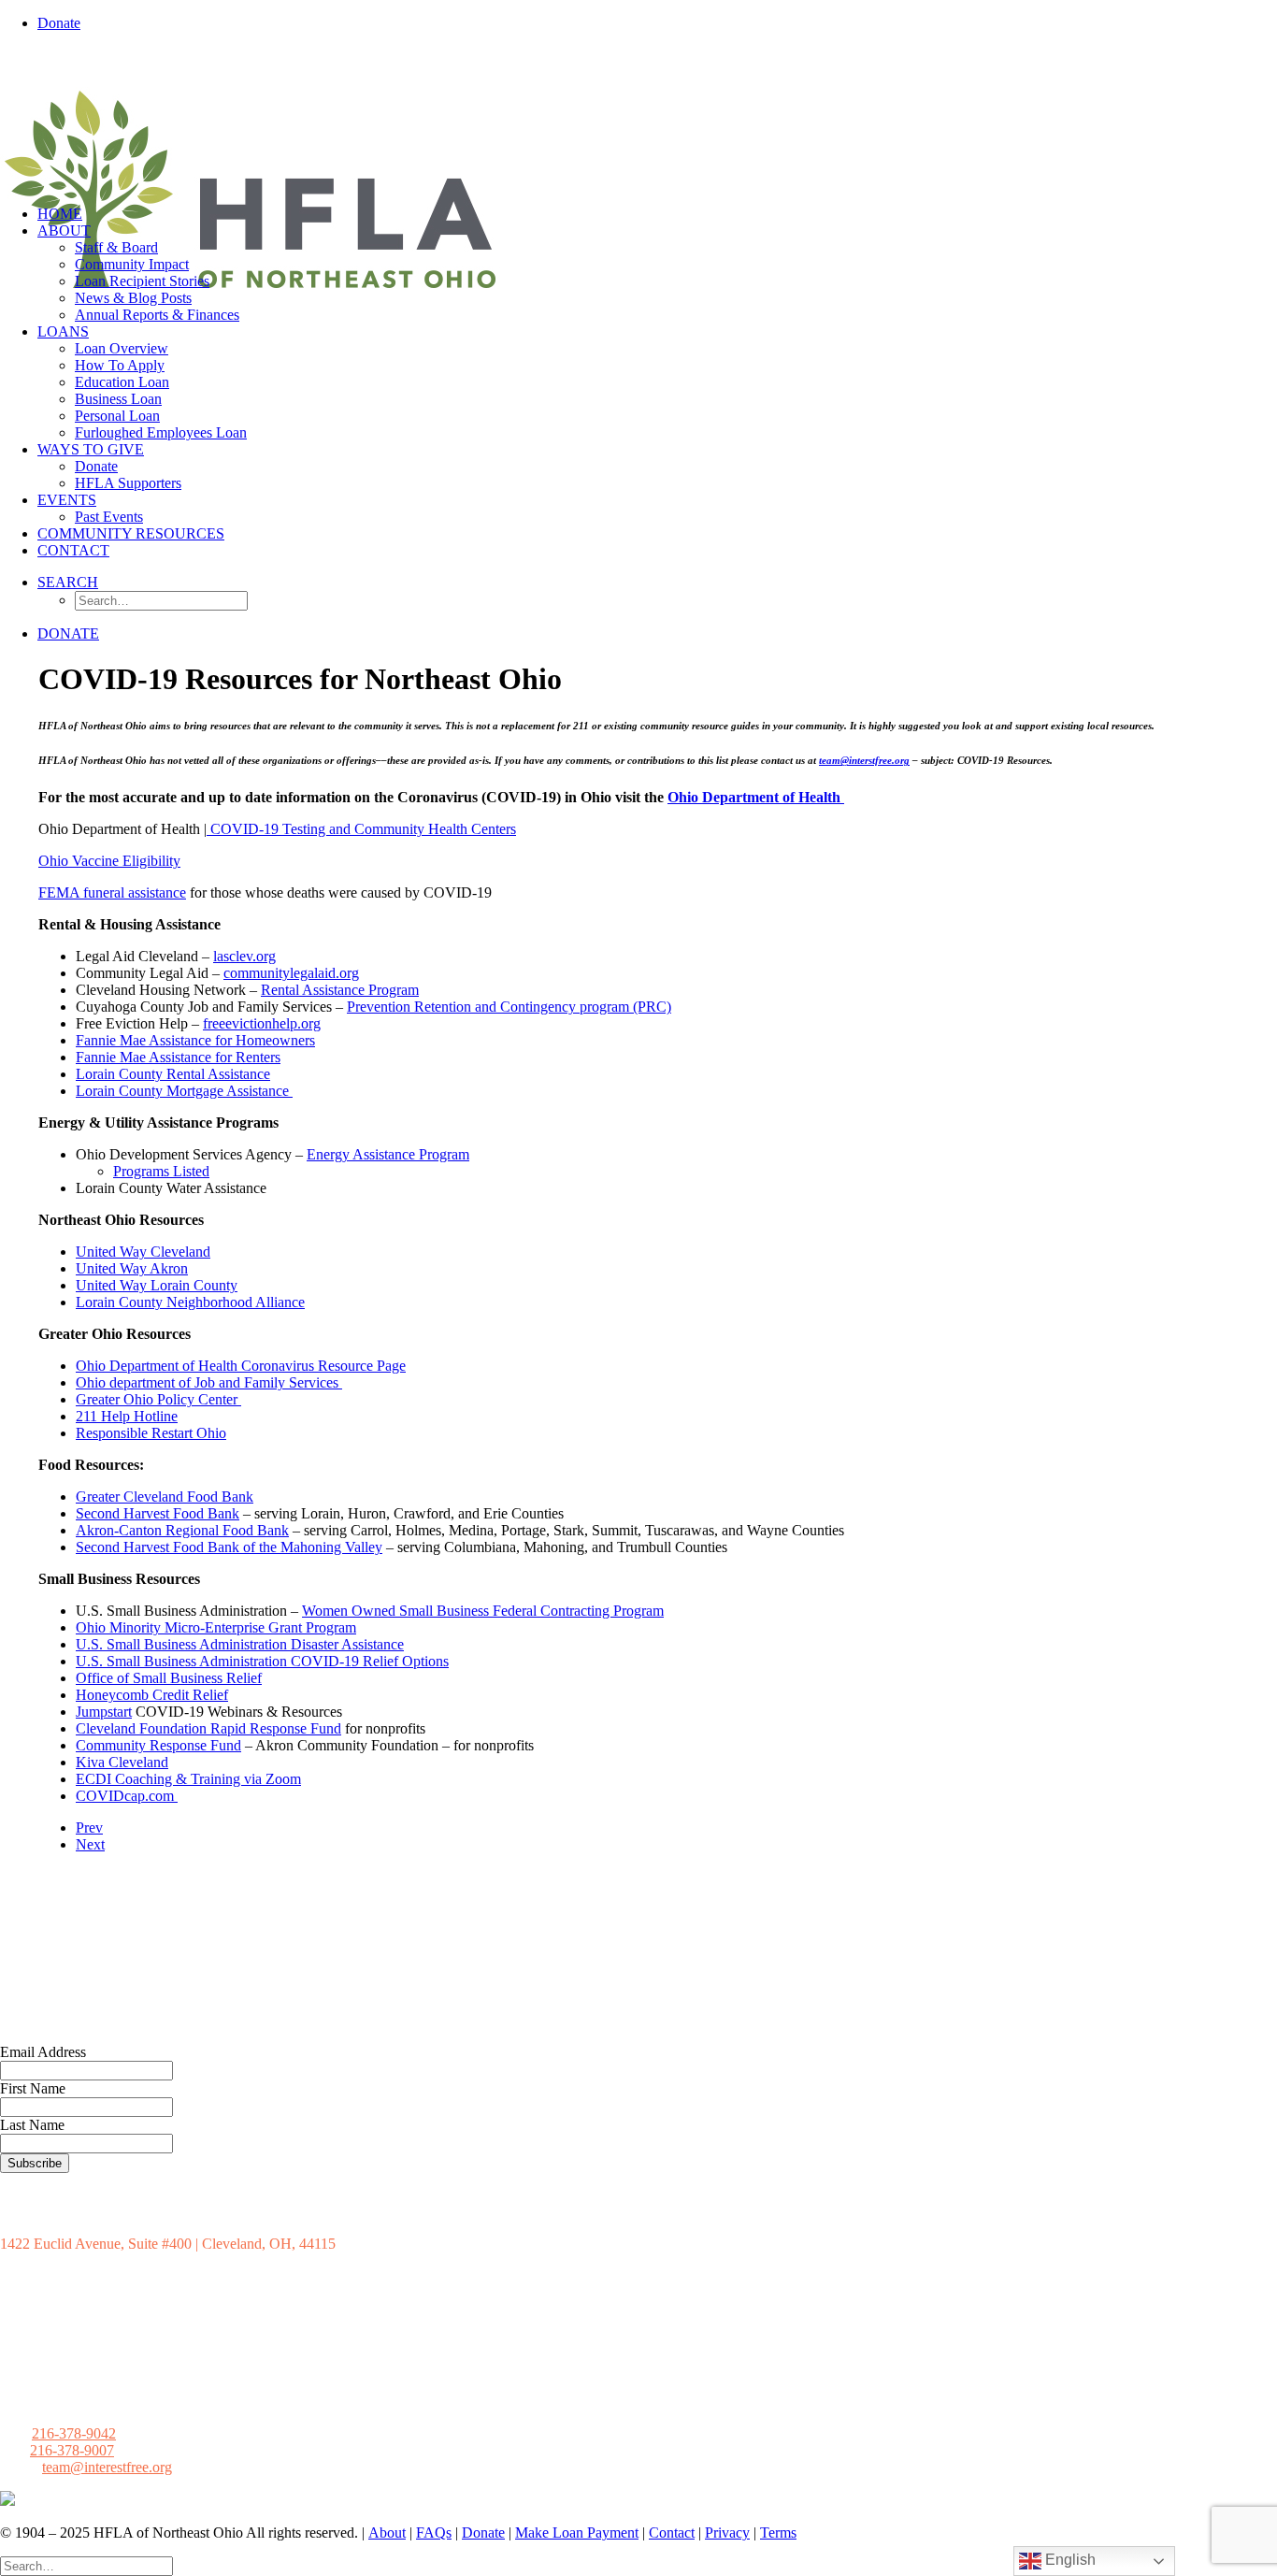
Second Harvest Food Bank (158, 1513)
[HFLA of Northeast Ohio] (638, 119)
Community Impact (132, 264)
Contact (73, 550)
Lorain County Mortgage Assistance (184, 1091)
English (1069, 2560)
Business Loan (118, 399)
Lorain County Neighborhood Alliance (190, 1302)
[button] (68, 582)
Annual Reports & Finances (157, 315)
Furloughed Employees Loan (161, 432)
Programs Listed (161, 1171)
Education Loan (122, 382)
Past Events (109, 517)
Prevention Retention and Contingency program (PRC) (509, 1007)
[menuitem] (657, 23)
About (64, 230)
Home (60, 214)
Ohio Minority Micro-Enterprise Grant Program (216, 1627)
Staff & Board (116, 247)
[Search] (86, 2565)
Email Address (43, 2052)
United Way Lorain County (157, 1285)
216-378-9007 (72, 2450)
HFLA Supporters (128, 483)
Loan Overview (122, 348)
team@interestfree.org (107, 2467)
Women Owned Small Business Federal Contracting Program (483, 1611)
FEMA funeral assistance (112, 892)
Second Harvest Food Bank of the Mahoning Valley (229, 1547)
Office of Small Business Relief (169, 1678)
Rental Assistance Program (340, 990)
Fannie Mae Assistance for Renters (178, 1057)
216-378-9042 (74, 2433)
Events (67, 500)
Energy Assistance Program (388, 1154)
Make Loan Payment (577, 2533)
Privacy (727, 2533)
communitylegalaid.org (291, 973)
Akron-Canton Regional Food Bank (182, 1530)
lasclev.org (244, 956)
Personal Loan (117, 416)
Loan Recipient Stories (142, 281)
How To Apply (120, 365)
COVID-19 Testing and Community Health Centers (361, 829)
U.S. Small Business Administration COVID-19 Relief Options (262, 1661)
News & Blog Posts (133, 298)
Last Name (32, 2125)
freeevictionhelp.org (262, 1023)
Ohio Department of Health (756, 797)
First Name (33, 2088)
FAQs (434, 2533)
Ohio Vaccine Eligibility (109, 861)
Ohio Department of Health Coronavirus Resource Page (241, 1366)
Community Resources (131, 533)
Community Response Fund (158, 1745)
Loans (63, 331)
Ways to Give (91, 449)
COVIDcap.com (127, 1796)
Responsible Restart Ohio (151, 1433)
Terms (778, 2533)
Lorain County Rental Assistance (173, 1074)
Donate (96, 466)
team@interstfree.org (864, 760)
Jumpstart (104, 1712)
